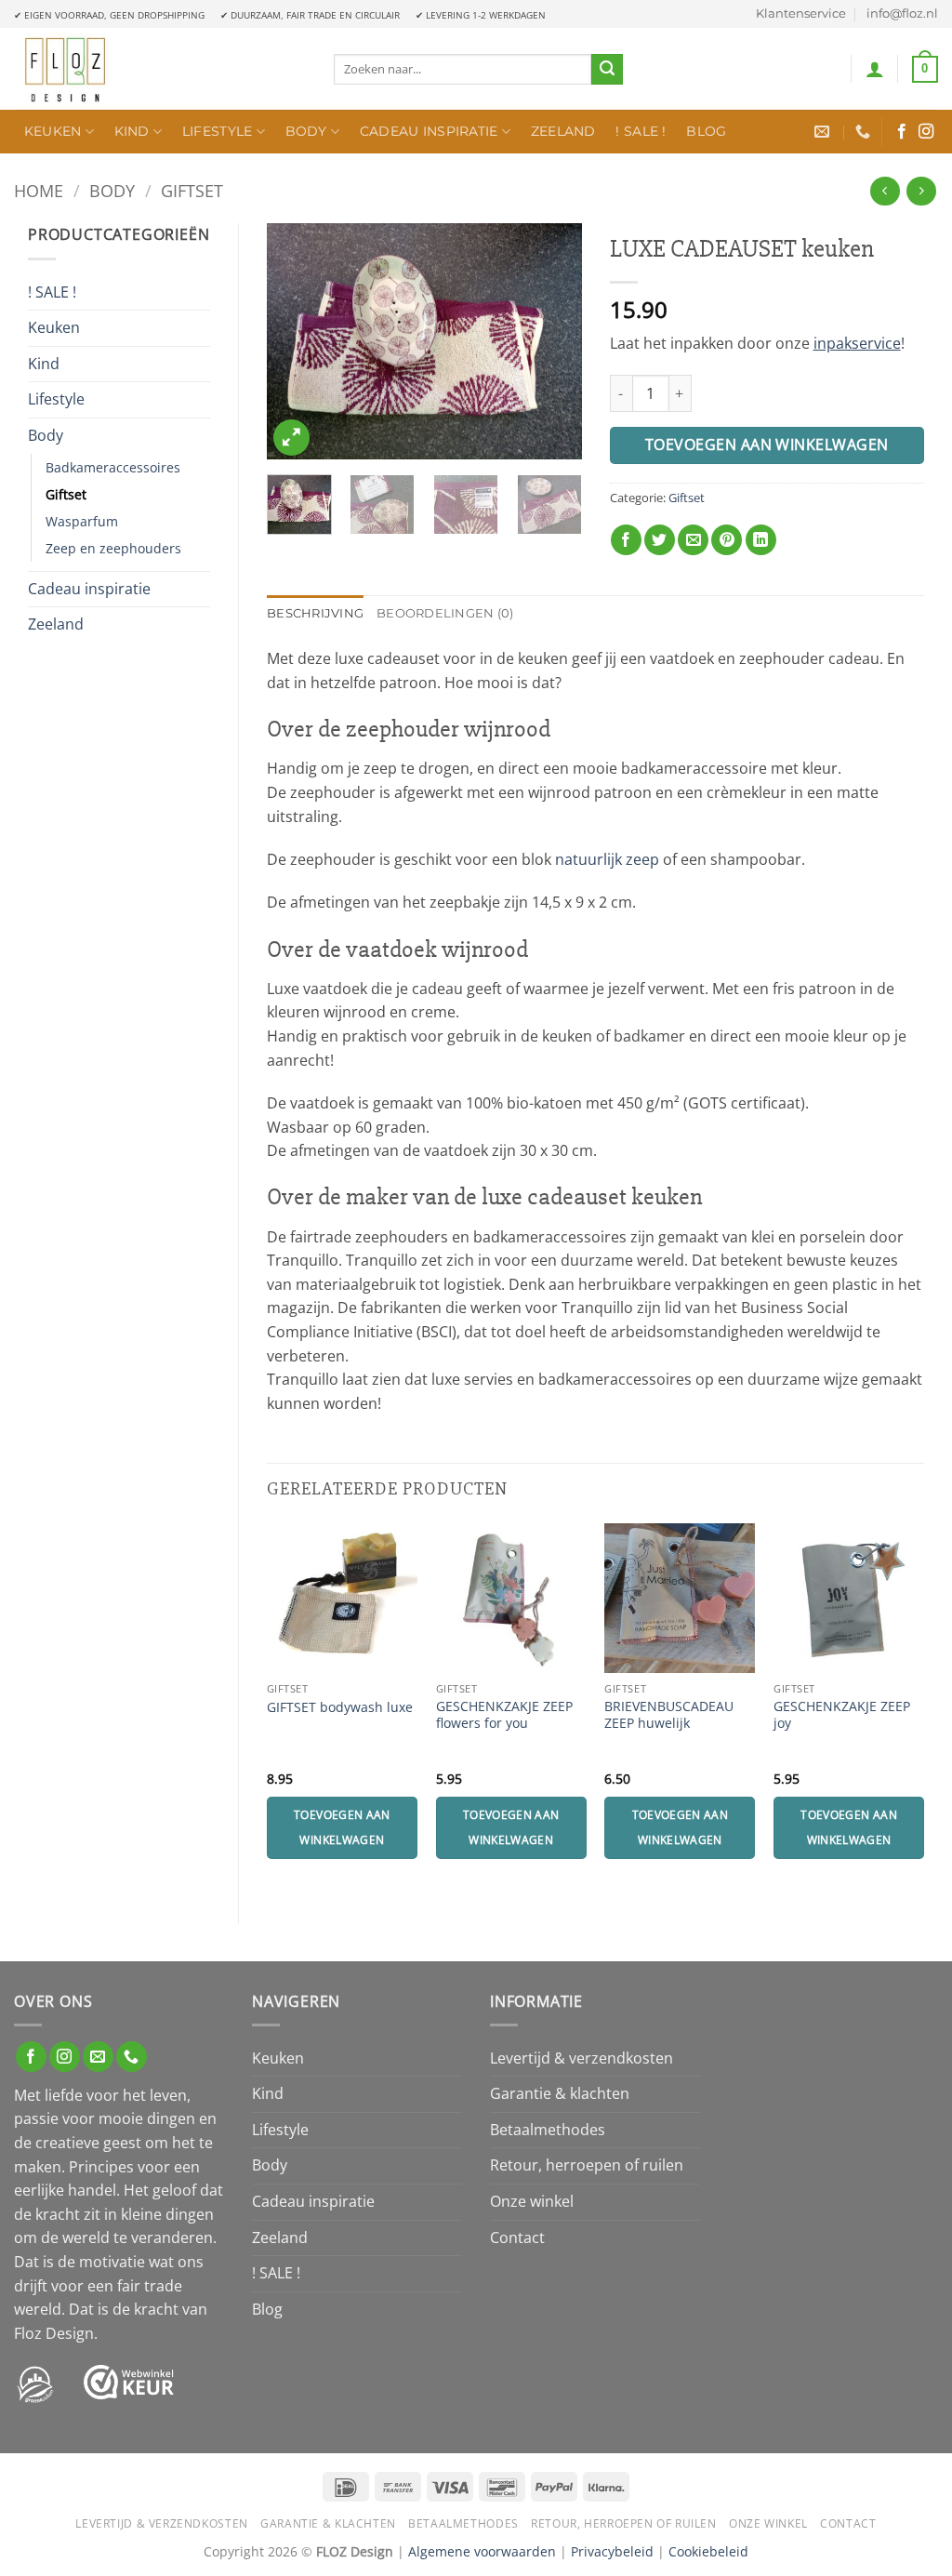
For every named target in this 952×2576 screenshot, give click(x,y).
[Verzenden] (607, 70)
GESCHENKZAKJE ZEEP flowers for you (504, 1715)
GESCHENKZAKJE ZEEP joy (842, 1715)
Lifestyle (218, 131)
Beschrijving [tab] (315, 613)
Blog (706, 131)
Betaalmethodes (548, 2130)
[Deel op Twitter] (660, 540)
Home (39, 190)
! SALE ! (641, 131)
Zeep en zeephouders (113, 548)
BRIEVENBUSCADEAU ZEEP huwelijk (669, 1715)
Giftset (192, 190)
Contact (517, 2237)
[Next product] (885, 191)
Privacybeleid (612, 2551)
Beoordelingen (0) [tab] (445, 613)
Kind (132, 131)
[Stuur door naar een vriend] (693, 540)
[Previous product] (921, 191)
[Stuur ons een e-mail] (98, 2057)
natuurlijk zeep (607, 859)
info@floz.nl (902, 13)
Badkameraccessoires (113, 467)
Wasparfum (82, 521)
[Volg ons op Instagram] (926, 132)
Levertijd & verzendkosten (582, 2058)
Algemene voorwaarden (482, 2551)
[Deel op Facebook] (626, 540)
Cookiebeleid (708, 2551)
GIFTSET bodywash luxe (340, 1707)
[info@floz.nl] (824, 132)
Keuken (53, 131)
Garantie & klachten (560, 2093)
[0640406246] (865, 132)
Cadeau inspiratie (429, 131)
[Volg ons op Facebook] (902, 132)
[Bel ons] (132, 2057)
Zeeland (563, 131)
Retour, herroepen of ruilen (587, 2165)
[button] (875, 69)
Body (306, 131)
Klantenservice (801, 13)
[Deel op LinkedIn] (761, 540)
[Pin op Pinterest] (727, 540)
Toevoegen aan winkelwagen (767, 445)
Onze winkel (532, 2201)
